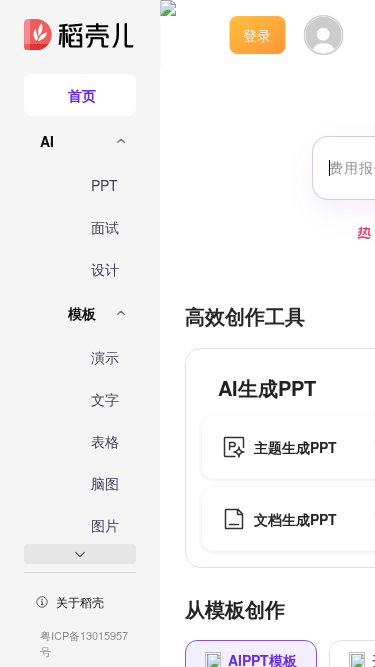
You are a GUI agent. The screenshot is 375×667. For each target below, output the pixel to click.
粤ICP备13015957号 (84, 643)
